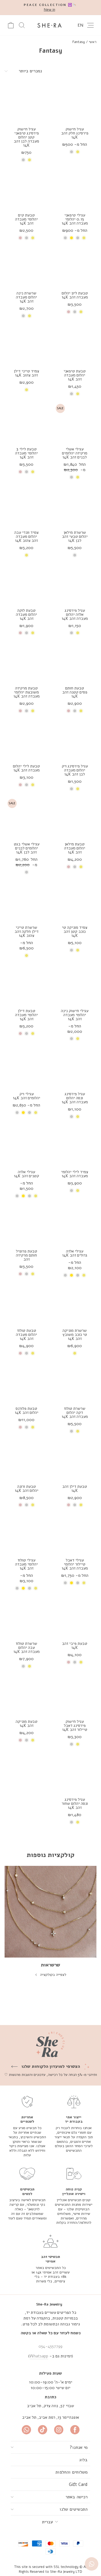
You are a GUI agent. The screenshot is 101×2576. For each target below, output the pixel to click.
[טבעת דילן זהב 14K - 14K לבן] (75, 1505)
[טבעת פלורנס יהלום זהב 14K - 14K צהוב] (33, 1427)
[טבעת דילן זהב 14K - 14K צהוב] (81, 1505)
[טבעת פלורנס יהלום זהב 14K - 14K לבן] (27, 1427)
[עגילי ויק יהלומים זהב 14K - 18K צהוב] (23, 1113)
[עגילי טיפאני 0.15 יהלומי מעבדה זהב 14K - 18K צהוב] (72, 238)
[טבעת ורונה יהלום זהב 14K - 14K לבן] (27, 1505)
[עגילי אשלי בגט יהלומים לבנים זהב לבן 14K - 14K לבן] (27, 872)
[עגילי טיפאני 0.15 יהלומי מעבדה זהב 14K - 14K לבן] (78, 238)
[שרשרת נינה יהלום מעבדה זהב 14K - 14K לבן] (23, 316)
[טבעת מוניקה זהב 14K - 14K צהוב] (33, 1740)
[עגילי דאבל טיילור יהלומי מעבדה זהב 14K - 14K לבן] (78, 1583)
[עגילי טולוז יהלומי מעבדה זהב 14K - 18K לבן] (17, 1588)
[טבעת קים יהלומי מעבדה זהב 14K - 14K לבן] (27, 238)
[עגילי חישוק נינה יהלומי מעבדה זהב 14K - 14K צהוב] (78, 1039)
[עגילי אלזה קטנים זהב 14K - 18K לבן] (17, 1196)
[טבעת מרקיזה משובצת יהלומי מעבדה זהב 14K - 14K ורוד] (20, 711)
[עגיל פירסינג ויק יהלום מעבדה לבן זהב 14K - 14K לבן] (72, 789)
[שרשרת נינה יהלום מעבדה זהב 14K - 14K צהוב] (29, 316)
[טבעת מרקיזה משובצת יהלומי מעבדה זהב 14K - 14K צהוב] (33, 711)
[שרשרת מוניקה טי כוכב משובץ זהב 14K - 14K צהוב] (75, 1353)
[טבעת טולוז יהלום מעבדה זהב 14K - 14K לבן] (27, 1353)
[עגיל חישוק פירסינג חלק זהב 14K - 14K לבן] (72, 152)
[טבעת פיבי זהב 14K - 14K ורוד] (69, 1662)
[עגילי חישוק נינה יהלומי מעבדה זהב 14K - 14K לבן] (72, 1039)
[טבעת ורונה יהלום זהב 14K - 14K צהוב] (33, 1505)
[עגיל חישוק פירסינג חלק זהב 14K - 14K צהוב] (78, 152)
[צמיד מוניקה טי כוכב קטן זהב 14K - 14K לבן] (72, 950)
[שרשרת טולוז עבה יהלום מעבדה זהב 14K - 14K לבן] (23, 1666)
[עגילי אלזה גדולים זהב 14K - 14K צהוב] (84, 1275)
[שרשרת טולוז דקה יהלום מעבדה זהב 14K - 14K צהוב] (78, 1431)
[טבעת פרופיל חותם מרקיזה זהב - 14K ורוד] (20, 1274)
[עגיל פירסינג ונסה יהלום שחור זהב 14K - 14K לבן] (72, 1822)
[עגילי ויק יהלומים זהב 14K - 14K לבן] (29, 1113)
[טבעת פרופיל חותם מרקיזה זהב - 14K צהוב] (33, 1274)
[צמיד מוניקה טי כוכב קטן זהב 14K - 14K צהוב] (78, 950)
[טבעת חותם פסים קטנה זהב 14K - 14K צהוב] (81, 711)
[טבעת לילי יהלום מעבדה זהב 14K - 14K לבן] (27, 785)
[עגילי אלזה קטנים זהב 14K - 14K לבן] (29, 1196)
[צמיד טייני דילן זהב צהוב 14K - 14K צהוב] (27, 390)
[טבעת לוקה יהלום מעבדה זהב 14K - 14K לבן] (27, 633)
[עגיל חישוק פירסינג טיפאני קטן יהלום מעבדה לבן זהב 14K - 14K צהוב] (29, 160)
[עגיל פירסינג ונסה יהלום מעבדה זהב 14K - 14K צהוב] (78, 1117)
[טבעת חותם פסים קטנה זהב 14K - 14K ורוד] (69, 711)
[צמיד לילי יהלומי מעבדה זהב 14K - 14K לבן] (72, 1191)
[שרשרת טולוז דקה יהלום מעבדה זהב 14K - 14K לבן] (72, 1431)
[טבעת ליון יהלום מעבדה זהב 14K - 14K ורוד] (69, 312)
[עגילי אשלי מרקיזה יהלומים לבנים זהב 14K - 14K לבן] (72, 477)
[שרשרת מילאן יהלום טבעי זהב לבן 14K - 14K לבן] (75, 555)
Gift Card (78, 2484)
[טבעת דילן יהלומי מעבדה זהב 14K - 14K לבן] (27, 1033)
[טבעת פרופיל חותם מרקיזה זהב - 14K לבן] (27, 1274)
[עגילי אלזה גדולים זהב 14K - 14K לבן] (78, 1275)
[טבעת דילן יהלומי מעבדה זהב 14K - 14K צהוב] (33, 1033)
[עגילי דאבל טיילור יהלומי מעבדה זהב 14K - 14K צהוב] (84, 1583)
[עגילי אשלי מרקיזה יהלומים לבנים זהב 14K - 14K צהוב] (78, 477)
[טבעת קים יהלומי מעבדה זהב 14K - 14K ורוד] (20, 238)
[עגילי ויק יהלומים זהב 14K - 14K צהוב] (36, 1113)
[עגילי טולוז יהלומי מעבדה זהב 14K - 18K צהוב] (23, 1588)
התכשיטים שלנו (74, 2509)
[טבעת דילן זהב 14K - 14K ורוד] (69, 1505)
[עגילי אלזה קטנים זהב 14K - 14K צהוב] (36, 1196)
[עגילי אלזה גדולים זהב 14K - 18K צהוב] (72, 1275)
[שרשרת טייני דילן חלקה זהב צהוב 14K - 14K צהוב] (27, 956)
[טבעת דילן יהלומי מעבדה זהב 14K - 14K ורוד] (20, 1033)
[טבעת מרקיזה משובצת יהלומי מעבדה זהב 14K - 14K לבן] (27, 711)
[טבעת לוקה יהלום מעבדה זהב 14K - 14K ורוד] (20, 633)
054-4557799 (50, 2346)
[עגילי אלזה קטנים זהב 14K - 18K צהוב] (23, 1196)
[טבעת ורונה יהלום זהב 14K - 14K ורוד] (20, 1505)
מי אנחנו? (79, 2447)
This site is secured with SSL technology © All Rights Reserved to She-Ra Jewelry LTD (51, 2569)
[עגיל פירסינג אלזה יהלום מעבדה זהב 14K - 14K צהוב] (78, 633)
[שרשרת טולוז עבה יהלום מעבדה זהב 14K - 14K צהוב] (29, 1666)
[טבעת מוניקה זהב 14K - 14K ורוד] (20, 1740)
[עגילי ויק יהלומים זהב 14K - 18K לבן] (17, 1113)
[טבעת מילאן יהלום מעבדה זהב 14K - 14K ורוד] (69, 867)
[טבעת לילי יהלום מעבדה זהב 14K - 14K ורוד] (20, 785)
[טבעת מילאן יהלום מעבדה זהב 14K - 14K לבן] (75, 867)
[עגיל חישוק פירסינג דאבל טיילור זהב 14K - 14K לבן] (72, 1744)
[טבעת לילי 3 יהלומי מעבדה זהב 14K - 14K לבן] (27, 472)
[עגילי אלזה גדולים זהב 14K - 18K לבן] (65, 1275)
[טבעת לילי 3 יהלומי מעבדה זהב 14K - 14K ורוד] (20, 472)
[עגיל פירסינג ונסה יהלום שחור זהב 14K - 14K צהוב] (78, 1822)
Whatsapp (39, 2356)
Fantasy (79, 42)
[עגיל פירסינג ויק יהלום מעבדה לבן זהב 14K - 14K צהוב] (78, 789)
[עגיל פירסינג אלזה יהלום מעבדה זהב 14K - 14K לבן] (72, 633)
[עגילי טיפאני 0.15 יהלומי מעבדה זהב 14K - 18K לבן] (65, 238)
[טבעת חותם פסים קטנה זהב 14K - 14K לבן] (75, 711)
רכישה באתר (76, 2497)
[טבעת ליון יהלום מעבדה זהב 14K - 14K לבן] (75, 312)
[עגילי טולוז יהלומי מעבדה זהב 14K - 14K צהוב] (36, 1588)
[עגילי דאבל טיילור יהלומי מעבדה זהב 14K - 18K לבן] (65, 1583)
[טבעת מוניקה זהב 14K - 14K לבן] (27, 1740)
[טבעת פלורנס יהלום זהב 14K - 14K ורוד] (20, 1427)
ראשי (93, 42)
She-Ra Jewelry (49, 2304)
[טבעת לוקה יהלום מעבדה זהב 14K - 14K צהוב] (33, 633)
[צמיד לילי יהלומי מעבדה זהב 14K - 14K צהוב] (78, 1191)
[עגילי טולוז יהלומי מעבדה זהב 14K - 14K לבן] (29, 1588)
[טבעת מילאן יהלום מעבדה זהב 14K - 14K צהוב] (81, 867)
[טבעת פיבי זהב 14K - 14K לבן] (75, 1662)
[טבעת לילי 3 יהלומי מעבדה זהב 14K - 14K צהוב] (33, 472)
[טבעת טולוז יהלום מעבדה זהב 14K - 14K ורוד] (20, 1353)
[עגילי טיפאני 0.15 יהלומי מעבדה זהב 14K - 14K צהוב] (84, 238)
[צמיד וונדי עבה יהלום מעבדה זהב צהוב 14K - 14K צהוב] (27, 555)
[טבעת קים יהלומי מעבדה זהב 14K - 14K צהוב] (33, 238)
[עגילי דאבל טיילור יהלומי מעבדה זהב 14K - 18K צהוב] (72, 1583)
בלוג (83, 2460)
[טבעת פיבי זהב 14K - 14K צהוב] (81, 1662)
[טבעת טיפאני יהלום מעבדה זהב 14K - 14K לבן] (72, 394)
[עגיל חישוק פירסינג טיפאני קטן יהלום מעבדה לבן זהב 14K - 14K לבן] (23, 160)
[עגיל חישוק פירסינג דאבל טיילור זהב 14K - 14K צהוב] (78, 1744)
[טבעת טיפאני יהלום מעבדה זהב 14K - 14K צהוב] (78, 394)
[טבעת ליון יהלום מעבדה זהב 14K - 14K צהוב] (81, 312)
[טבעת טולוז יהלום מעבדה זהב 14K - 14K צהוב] (33, 1353)
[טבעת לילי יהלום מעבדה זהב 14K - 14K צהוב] (33, 785)
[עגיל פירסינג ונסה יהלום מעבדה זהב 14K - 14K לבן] (72, 1117)
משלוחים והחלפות (72, 2472)
